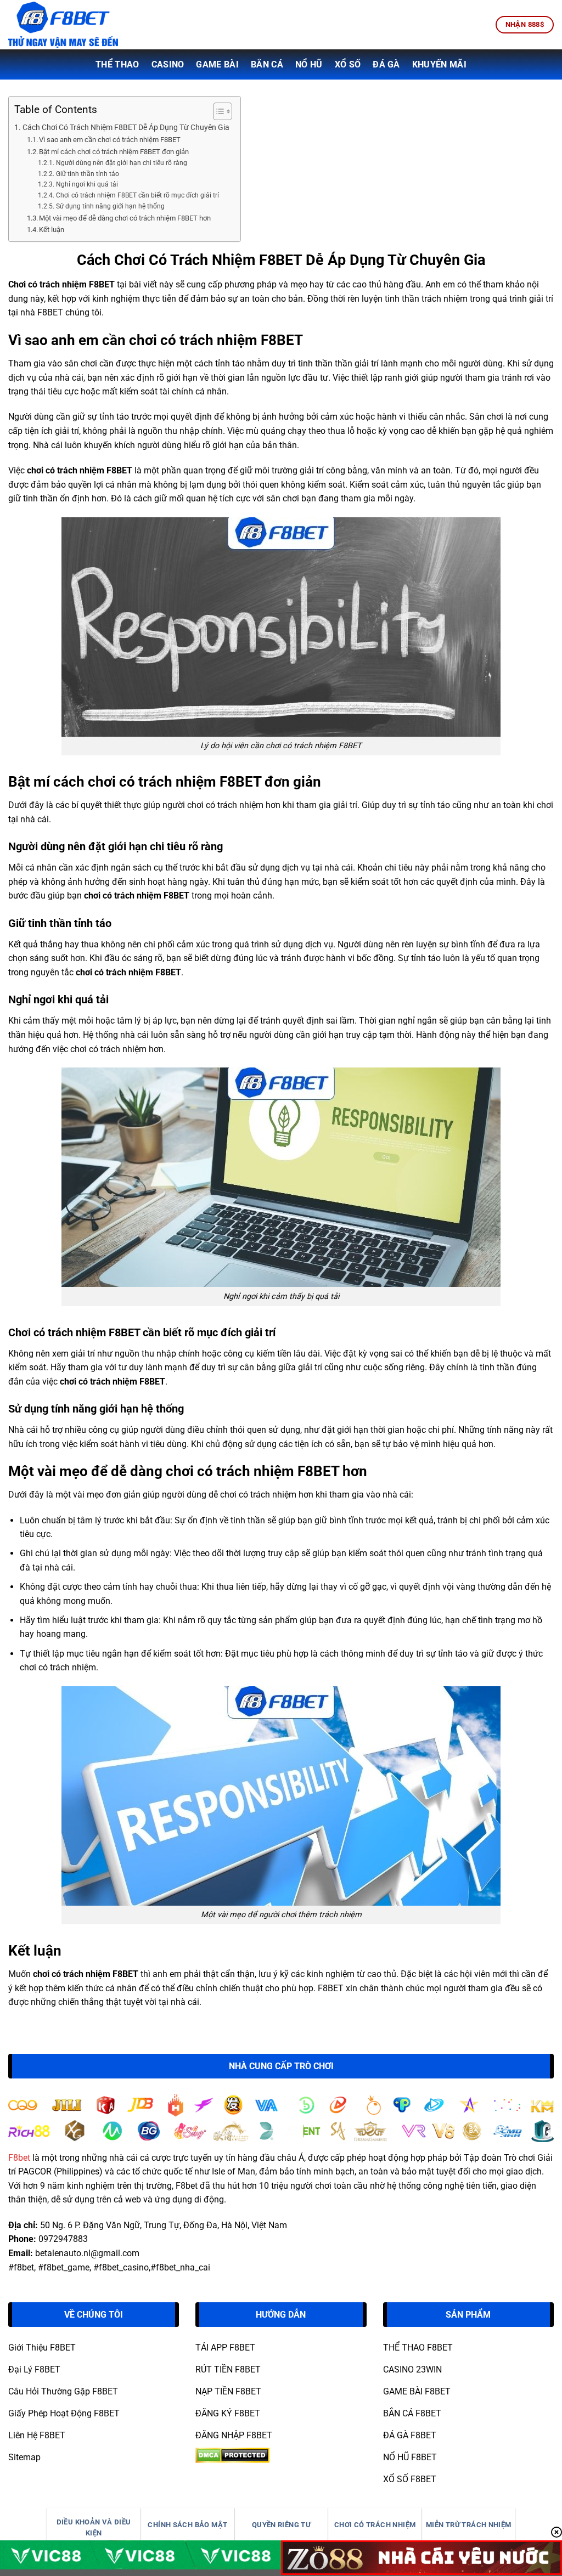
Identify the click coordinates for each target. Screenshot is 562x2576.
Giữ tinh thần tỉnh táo (87, 174)
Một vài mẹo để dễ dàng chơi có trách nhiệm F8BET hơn (125, 218)
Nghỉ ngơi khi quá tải (87, 184)
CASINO (168, 64)
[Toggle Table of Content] (217, 111)
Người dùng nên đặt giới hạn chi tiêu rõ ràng (121, 163)
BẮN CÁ (267, 64)
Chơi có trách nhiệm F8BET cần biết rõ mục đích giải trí (137, 195)
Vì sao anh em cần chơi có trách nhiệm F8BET (110, 140)
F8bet (19, 2158)
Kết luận (52, 230)
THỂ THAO (117, 64)
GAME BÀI (217, 64)
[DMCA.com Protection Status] (232, 2454)
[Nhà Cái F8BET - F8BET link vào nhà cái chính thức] (63, 24)
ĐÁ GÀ (386, 64)
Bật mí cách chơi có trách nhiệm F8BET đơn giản (114, 152)
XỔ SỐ (348, 64)
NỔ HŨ (309, 64)
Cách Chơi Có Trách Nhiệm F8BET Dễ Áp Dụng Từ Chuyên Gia (126, 128)
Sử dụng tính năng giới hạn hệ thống (110, 206)
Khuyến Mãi (439, 64)
